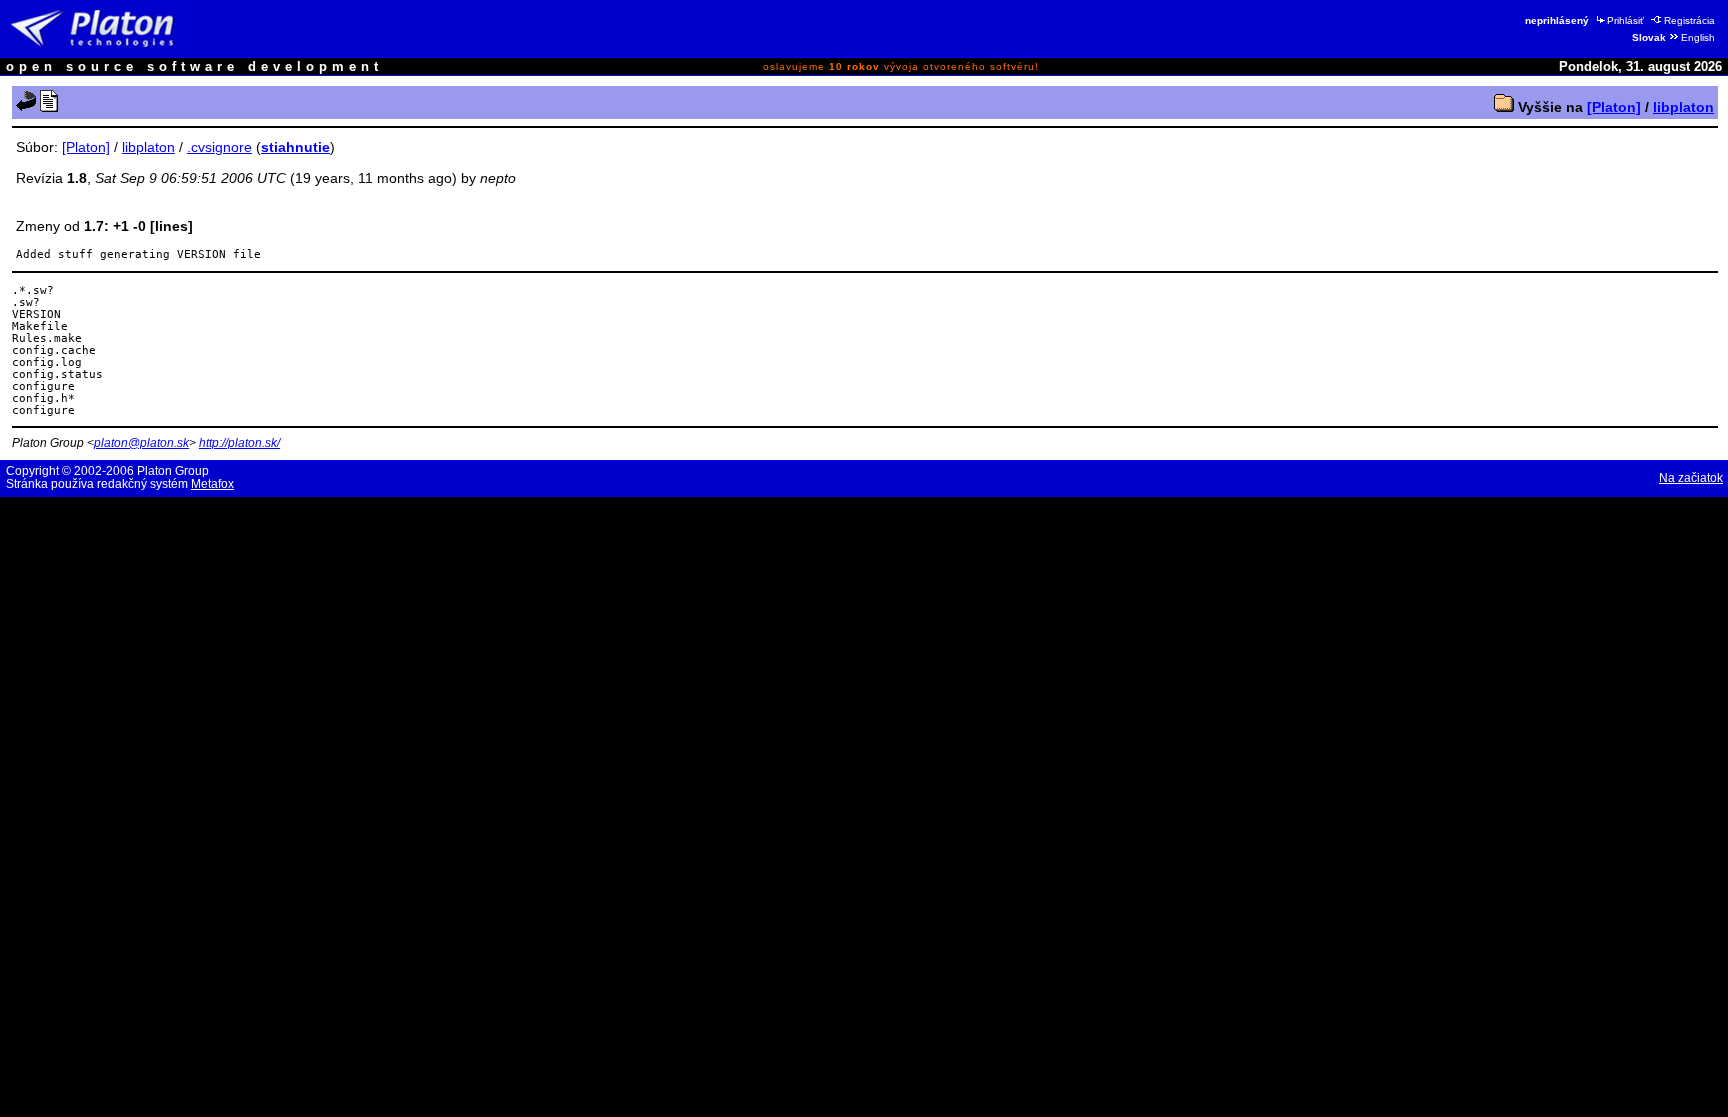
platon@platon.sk (141, 443)
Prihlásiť (1625, 20)
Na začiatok (1691, 478)
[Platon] (1614, 107)
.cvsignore (219, 147)
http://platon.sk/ (239, 443)
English (1698, 37)
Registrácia (1689, 20)
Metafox (212, 484)
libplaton (1683, 107)
